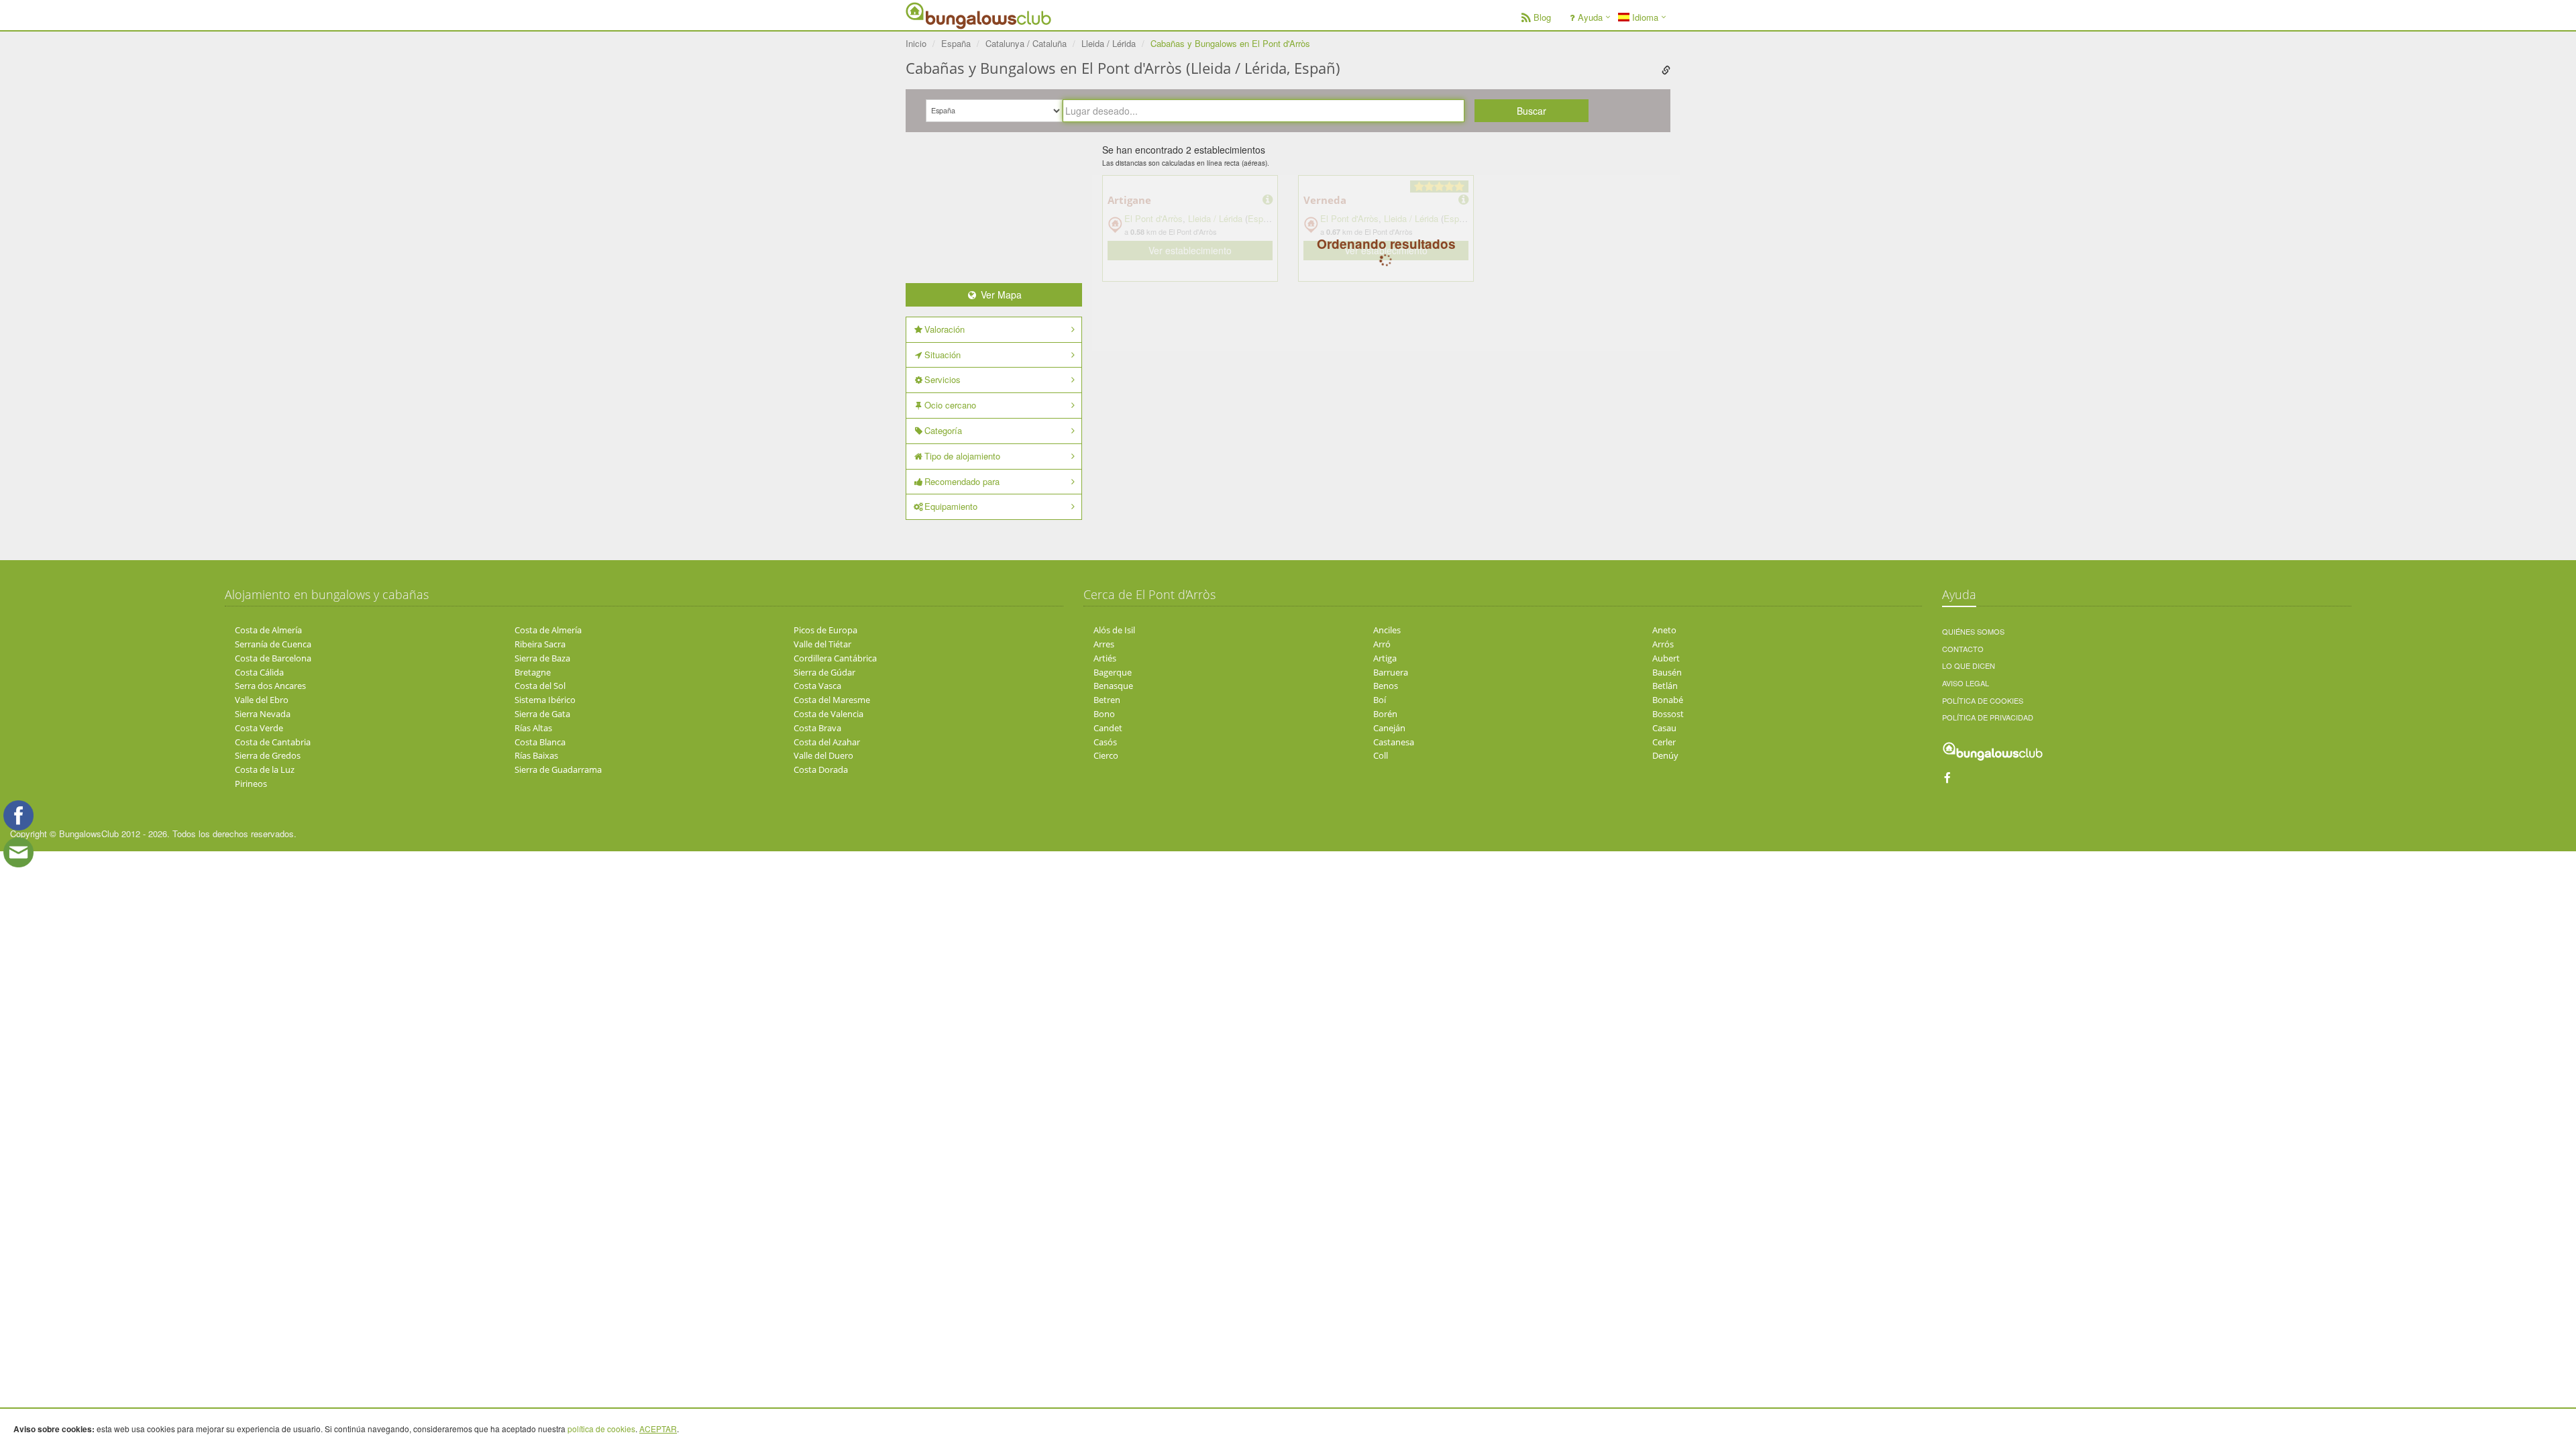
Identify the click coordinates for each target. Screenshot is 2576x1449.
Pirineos (251, 784)
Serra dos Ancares (270, 686)
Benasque (1113, 686)
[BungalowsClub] (939, 15)
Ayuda (1590, 17)
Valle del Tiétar (822, 644)
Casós (1105, 742)
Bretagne (533, 672)
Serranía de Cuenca (273, 644)
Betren (1107, 700)
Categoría (943, 430)
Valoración (945, 329)
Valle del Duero (823, 755)
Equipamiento (951, 506)
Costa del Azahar (827, 742)
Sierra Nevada (263, 714)
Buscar (1532, 111)
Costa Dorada (821, 769)
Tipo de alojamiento (962, 456)
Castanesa (1394, 742)
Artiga (1385, 658)
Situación (943, 355)
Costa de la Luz (265, 769)
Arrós (1663, 644)
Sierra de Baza (542, 658)
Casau (1664, 728)
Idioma (1644, 17)
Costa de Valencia (828, 714)
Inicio (916, 43)
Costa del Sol (540, 686)
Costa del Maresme (832, 700)
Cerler (1664, 742)
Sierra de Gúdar (824, 672)
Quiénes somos (1973, 631)
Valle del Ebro (262, 700)
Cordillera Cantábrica (835, 658)
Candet (1108, 728)
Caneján (1389, 728)
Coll (1381, 755)
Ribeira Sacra (540, 644)
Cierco (1106, 755)
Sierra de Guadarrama (558, 769)
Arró (1382, 644)
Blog (1542, 17)
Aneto (1664, 630)
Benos (1386, 686)
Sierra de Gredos (268, 755)
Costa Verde (259, 728)
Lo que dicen (1969, 665)
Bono (1104, 714)
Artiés (1105, 658)
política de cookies (601, 1429)
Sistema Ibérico (545, 700)
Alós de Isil (1114, 630)
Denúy (1665, 755)
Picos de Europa (825, 630)
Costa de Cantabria (273, 742)
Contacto (1963, 649)
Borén (1385, 714)
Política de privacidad (1988, 717)
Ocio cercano (950, 405)
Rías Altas (533, 728)
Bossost (1668, 714)
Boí (1380, 700)
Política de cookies (1983, 700)
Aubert (1666, 658)
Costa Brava (817, 728)
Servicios (943, 379)
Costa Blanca (540, 742)
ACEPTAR (658, 1429)
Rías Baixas (536, 755)
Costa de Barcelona (273, 658)
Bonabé (1668, 700)
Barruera (1391, 672)
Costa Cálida (259, 672)
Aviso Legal (1966, 683)
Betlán (1665, 686)
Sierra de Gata (542, 714)
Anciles (1387, 630)
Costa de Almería (268, 630)
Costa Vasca (817, 686)
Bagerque (1113, 672)
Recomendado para (962, 481)
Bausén (1667, 672)
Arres (1104, 644)
